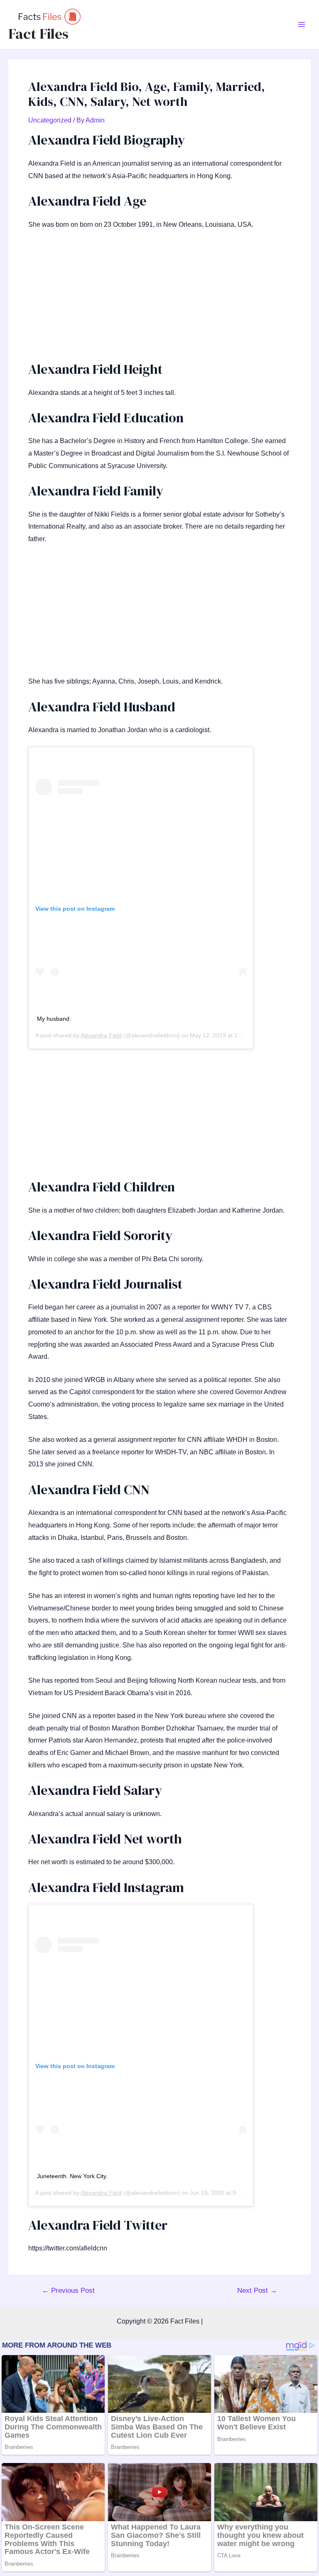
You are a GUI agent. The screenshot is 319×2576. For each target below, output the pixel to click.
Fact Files (38, 34)
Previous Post (68, 2290)
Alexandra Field (101, 1035)
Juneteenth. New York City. (72, 2176)
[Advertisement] (159, 299)
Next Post (257, 2290)
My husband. (54, 1019)
